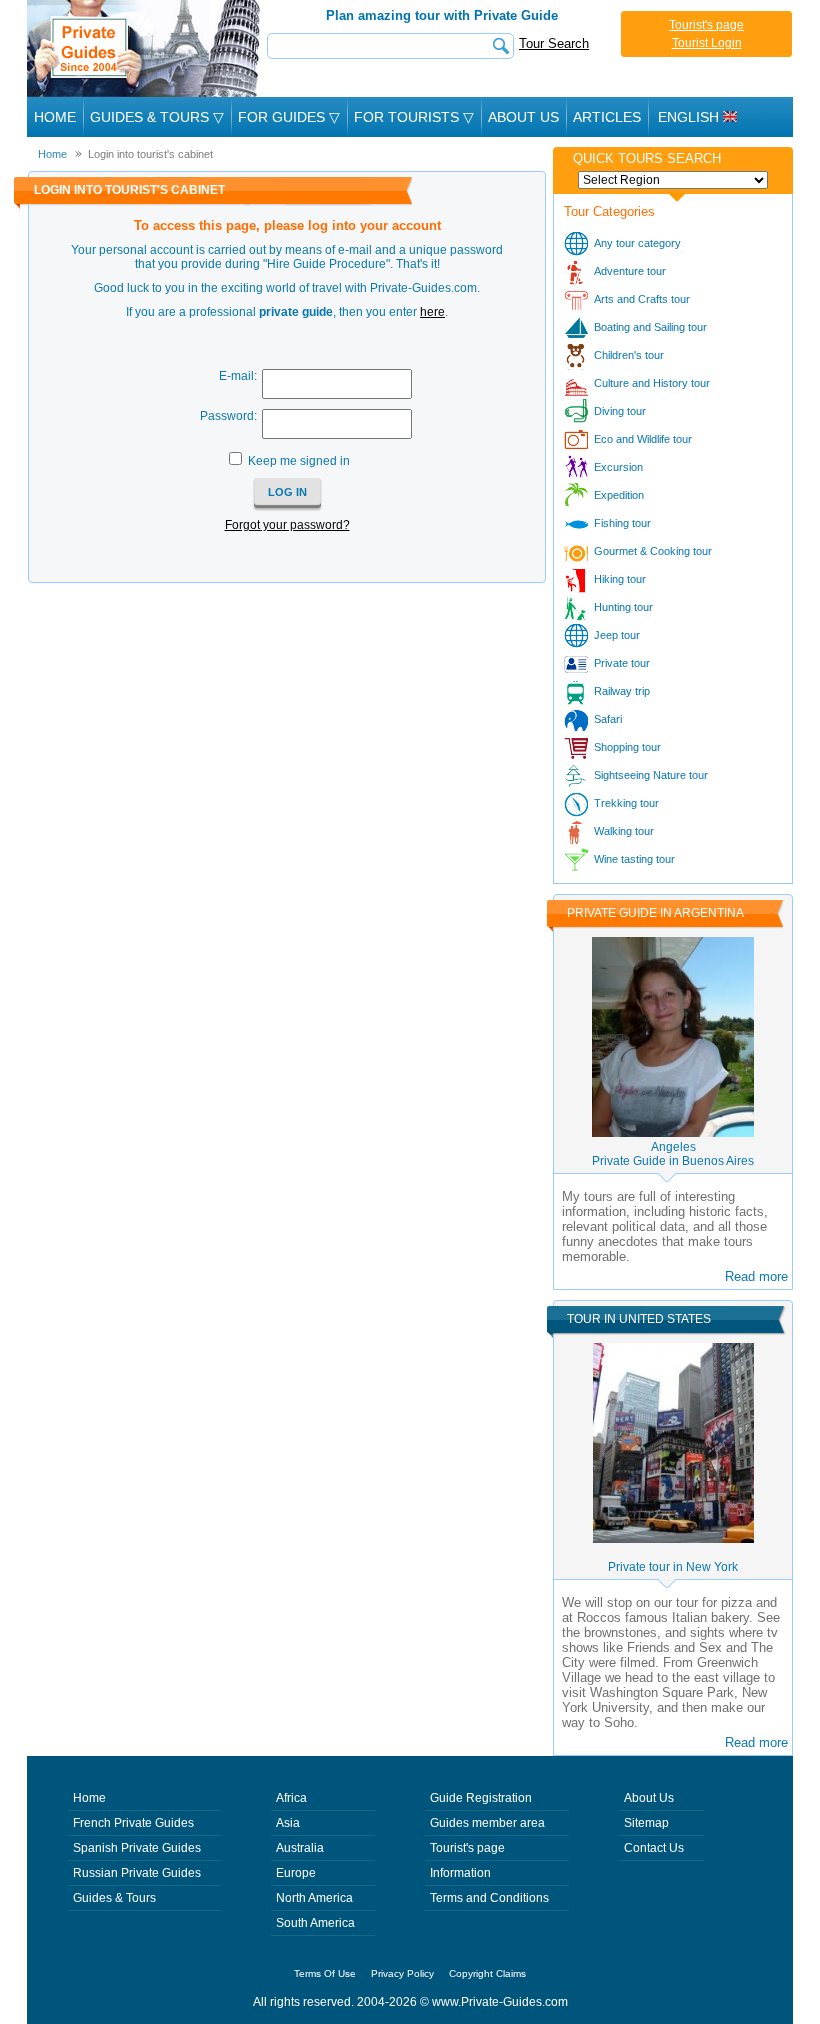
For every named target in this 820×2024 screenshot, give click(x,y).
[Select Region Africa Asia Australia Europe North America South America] (673, 180)
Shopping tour (627, 747)
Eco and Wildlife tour (643, 439)
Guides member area (487, 1823)
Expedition (619, 495)
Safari (608, 719)
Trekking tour (626, 803)
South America (315, 1923)
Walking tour (624, 831)
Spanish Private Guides (137, 1848)
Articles (607, 117)
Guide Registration (481, 1798)
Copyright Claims (487, 1973)
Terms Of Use (325, 1973)
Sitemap (646, 1823)
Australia (300, 1848)
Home (55, 117)
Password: (228, 416)
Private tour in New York (673, 1567)
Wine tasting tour (634, 859)
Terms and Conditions (489, 1898)
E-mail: (238, 376)
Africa (291, 1798)
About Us (523, 117)
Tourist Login (707, 43)
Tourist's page (706, 25)
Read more (756, 1276)
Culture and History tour (652, 383)
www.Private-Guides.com (500, 2002)
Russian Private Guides (137, 1873)
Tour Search (554, 43)
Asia (288, 1823)
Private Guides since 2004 (145, 48)
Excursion (618, 467)
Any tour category (637, 243)
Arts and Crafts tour (642, 299)
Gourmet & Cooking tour (653, 551)
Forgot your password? (287, 525)
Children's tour (629, 355)
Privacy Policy (402, 1973)
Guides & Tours (114, 1898)
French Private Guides (133, 1823)
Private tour (622, 663)
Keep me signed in (299, 461)
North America (314, 1898)
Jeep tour (617, 635)
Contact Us (654, 1848)
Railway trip (622, 691)
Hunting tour (623, 607)
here (432, 312)
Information (460, 1873)
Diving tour (620, 411)
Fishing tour (622, 523)
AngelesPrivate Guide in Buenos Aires (673, 1154)
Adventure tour (630, 271)
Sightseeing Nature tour (651, 775)
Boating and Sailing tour (650, 327)
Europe (296, 1873)
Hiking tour (620, 579)
